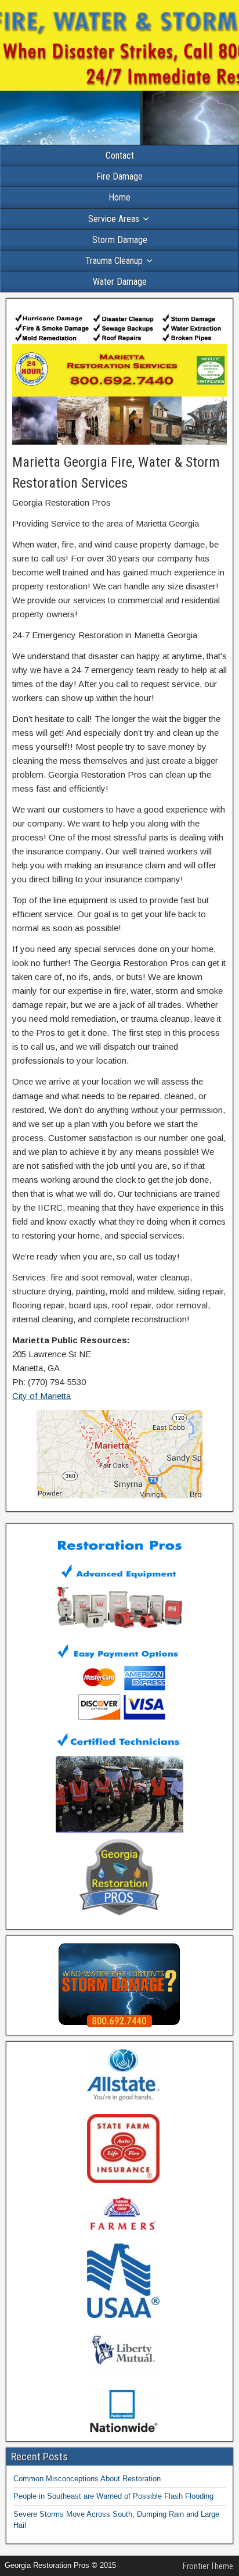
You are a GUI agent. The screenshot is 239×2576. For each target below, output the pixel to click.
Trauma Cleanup (114, 261)
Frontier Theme (208, 2566)
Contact (120, 155)
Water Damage (120, 282)
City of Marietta (41, 1396)
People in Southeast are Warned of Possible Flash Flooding (113, 2496)
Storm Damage (120, 240)
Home (119, 197)
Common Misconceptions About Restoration (87, 2479)
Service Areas (114, 219)
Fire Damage (119, 176)
